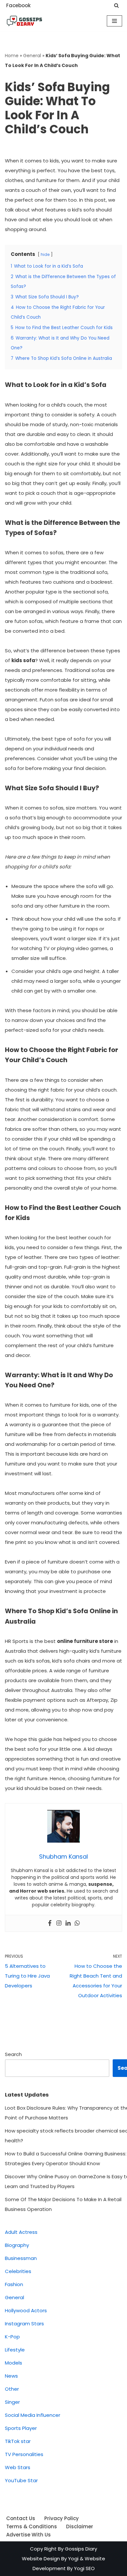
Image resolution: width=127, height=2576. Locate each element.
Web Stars (18, 2467)
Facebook (18, 5)
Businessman (21, 2258)
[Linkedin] (68, 1923)
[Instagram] (59, 1923)
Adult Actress (21, 2232)
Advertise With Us (28, 2535)
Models (14, 2363)
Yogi (73, 2559)
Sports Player (21, 2428)
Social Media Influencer (33, 2415)
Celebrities (18, 2271)
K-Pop (12, 2337)
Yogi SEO (84, 2568)
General (32, 56)
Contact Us (21, 2518)
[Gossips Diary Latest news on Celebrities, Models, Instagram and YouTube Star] (24, 21)
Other (12, 2389)
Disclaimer (80, 2526)
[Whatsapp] (77, 1923)
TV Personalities (24, 2454)
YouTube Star (21, 2480)
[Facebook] (50, 1923)
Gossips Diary (81, 2549)
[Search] (116, 5)
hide (45, 254)
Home (12, 56)
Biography (17, 2245)
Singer (12, 2402)
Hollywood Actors (26, 2310)
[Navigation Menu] (114, 21)
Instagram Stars (24, 2324)
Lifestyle (15, 2350)
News (11, 2376)
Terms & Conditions (32, 2526)
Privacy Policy (62, 2518)
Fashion (14, 2284)
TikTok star (18, 2441)
